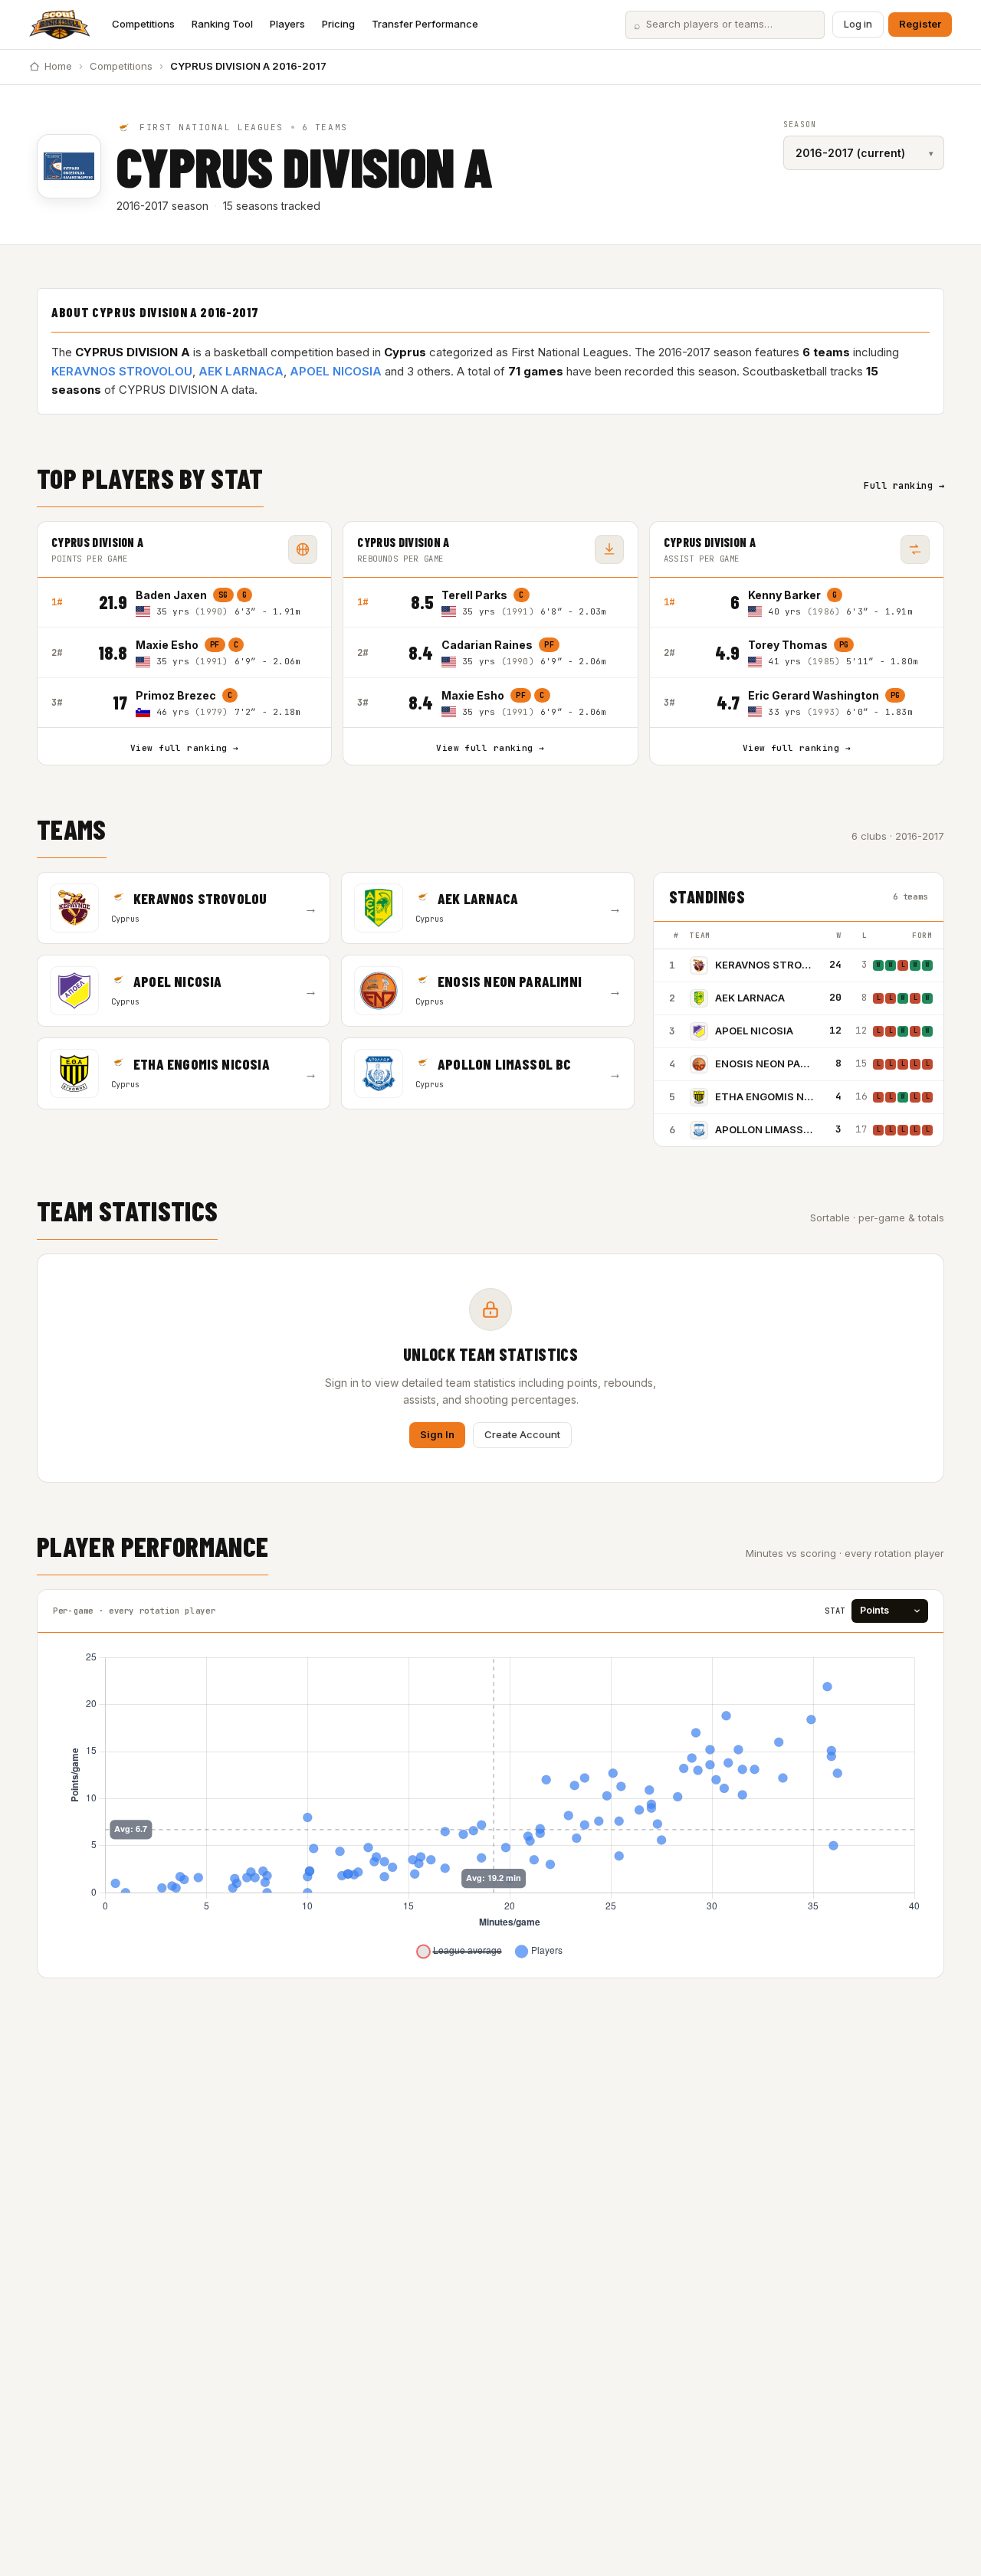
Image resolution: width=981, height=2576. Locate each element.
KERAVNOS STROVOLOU (122, 371)
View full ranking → (184, 748)
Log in (858, 24)
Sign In (437, 1434)
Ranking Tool (222, 24)
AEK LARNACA (241, 371)
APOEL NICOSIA (336, 371)
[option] (226, 603)
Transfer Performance (425, 24)
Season (800, 125)
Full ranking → (904, 486)
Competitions (143, 24)
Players (287, 24)
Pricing (338, 24)
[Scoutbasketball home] (60, 25)
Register (920, 24)
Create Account (522, 1434)
